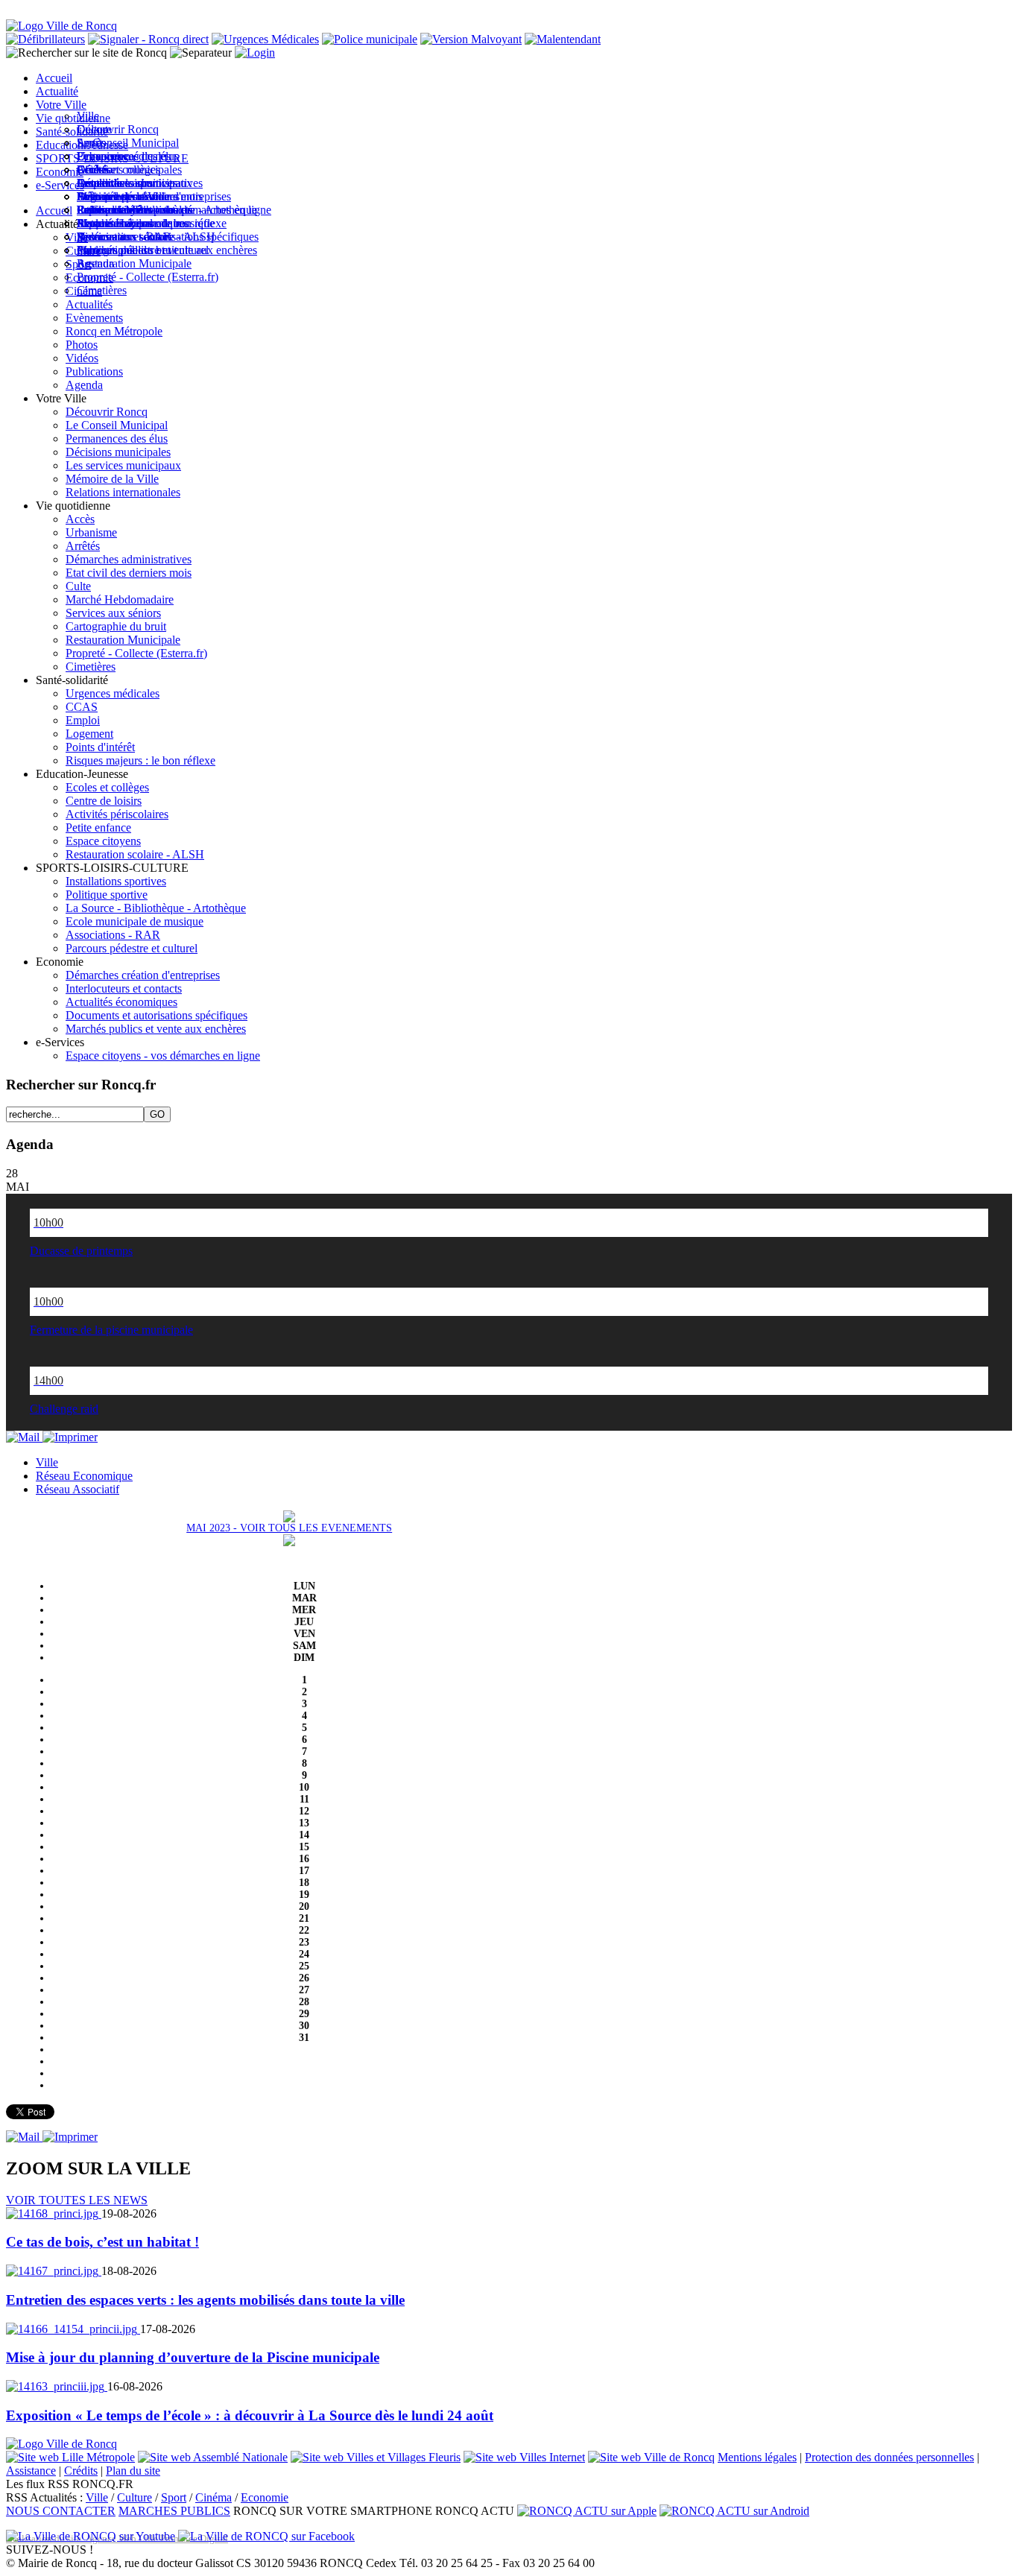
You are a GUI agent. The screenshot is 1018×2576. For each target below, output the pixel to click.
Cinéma (214, 2497)
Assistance (31, 2471)
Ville (97, 2497)
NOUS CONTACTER (61, 2511)
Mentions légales (757, 2457)
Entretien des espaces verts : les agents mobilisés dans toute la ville (205, 2300)
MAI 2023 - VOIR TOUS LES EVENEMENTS (289, 1528)
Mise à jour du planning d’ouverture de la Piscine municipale (193, 2357)
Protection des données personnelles (889, 2457)
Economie (265, 2497)
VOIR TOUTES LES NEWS (77, 2200)
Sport (174, 2497)
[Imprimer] (70, 1437)
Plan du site (133, 2471)
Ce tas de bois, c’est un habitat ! (102, 2242)
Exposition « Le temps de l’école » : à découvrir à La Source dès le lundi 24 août (250, 2415)
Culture (135, 2497)
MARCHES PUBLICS (174, 2511)
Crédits (81, 2471)
